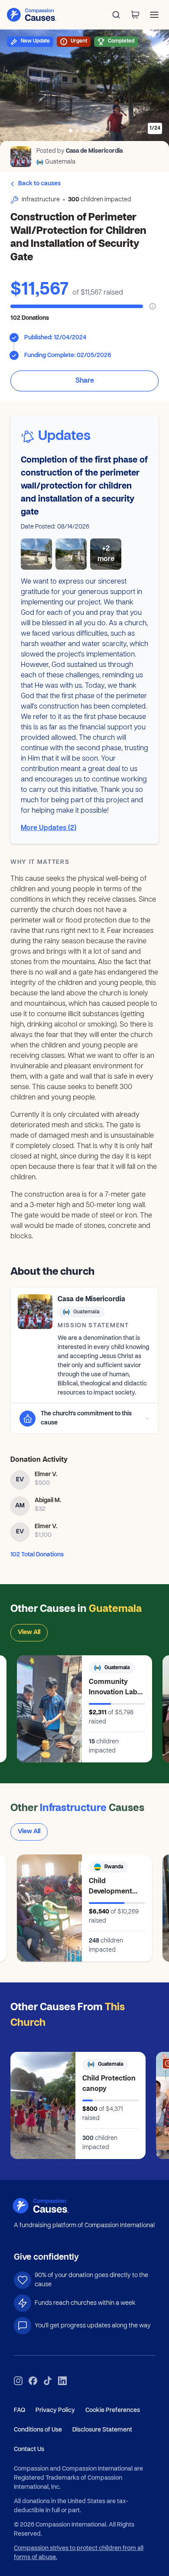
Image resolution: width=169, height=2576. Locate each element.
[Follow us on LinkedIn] (62, 2381)
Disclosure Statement (102, 2430)
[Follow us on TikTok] (48, 2381)
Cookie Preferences (113, 2410)
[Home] (51, 2206)
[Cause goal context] (153, 306)
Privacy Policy (55, 2410)
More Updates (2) (49, 828)
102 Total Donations (37, 1555)
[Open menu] (154, 15)
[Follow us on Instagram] (18, 2381)
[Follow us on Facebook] (33, 2381)
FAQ (19, 2410)
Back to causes (39, 184)
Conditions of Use (38, 2430)
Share (85, 381)
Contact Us (29, 2450)
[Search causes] (116, 15)
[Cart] (135, 15)
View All (29, 1633)
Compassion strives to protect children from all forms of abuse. (79, 2553)
